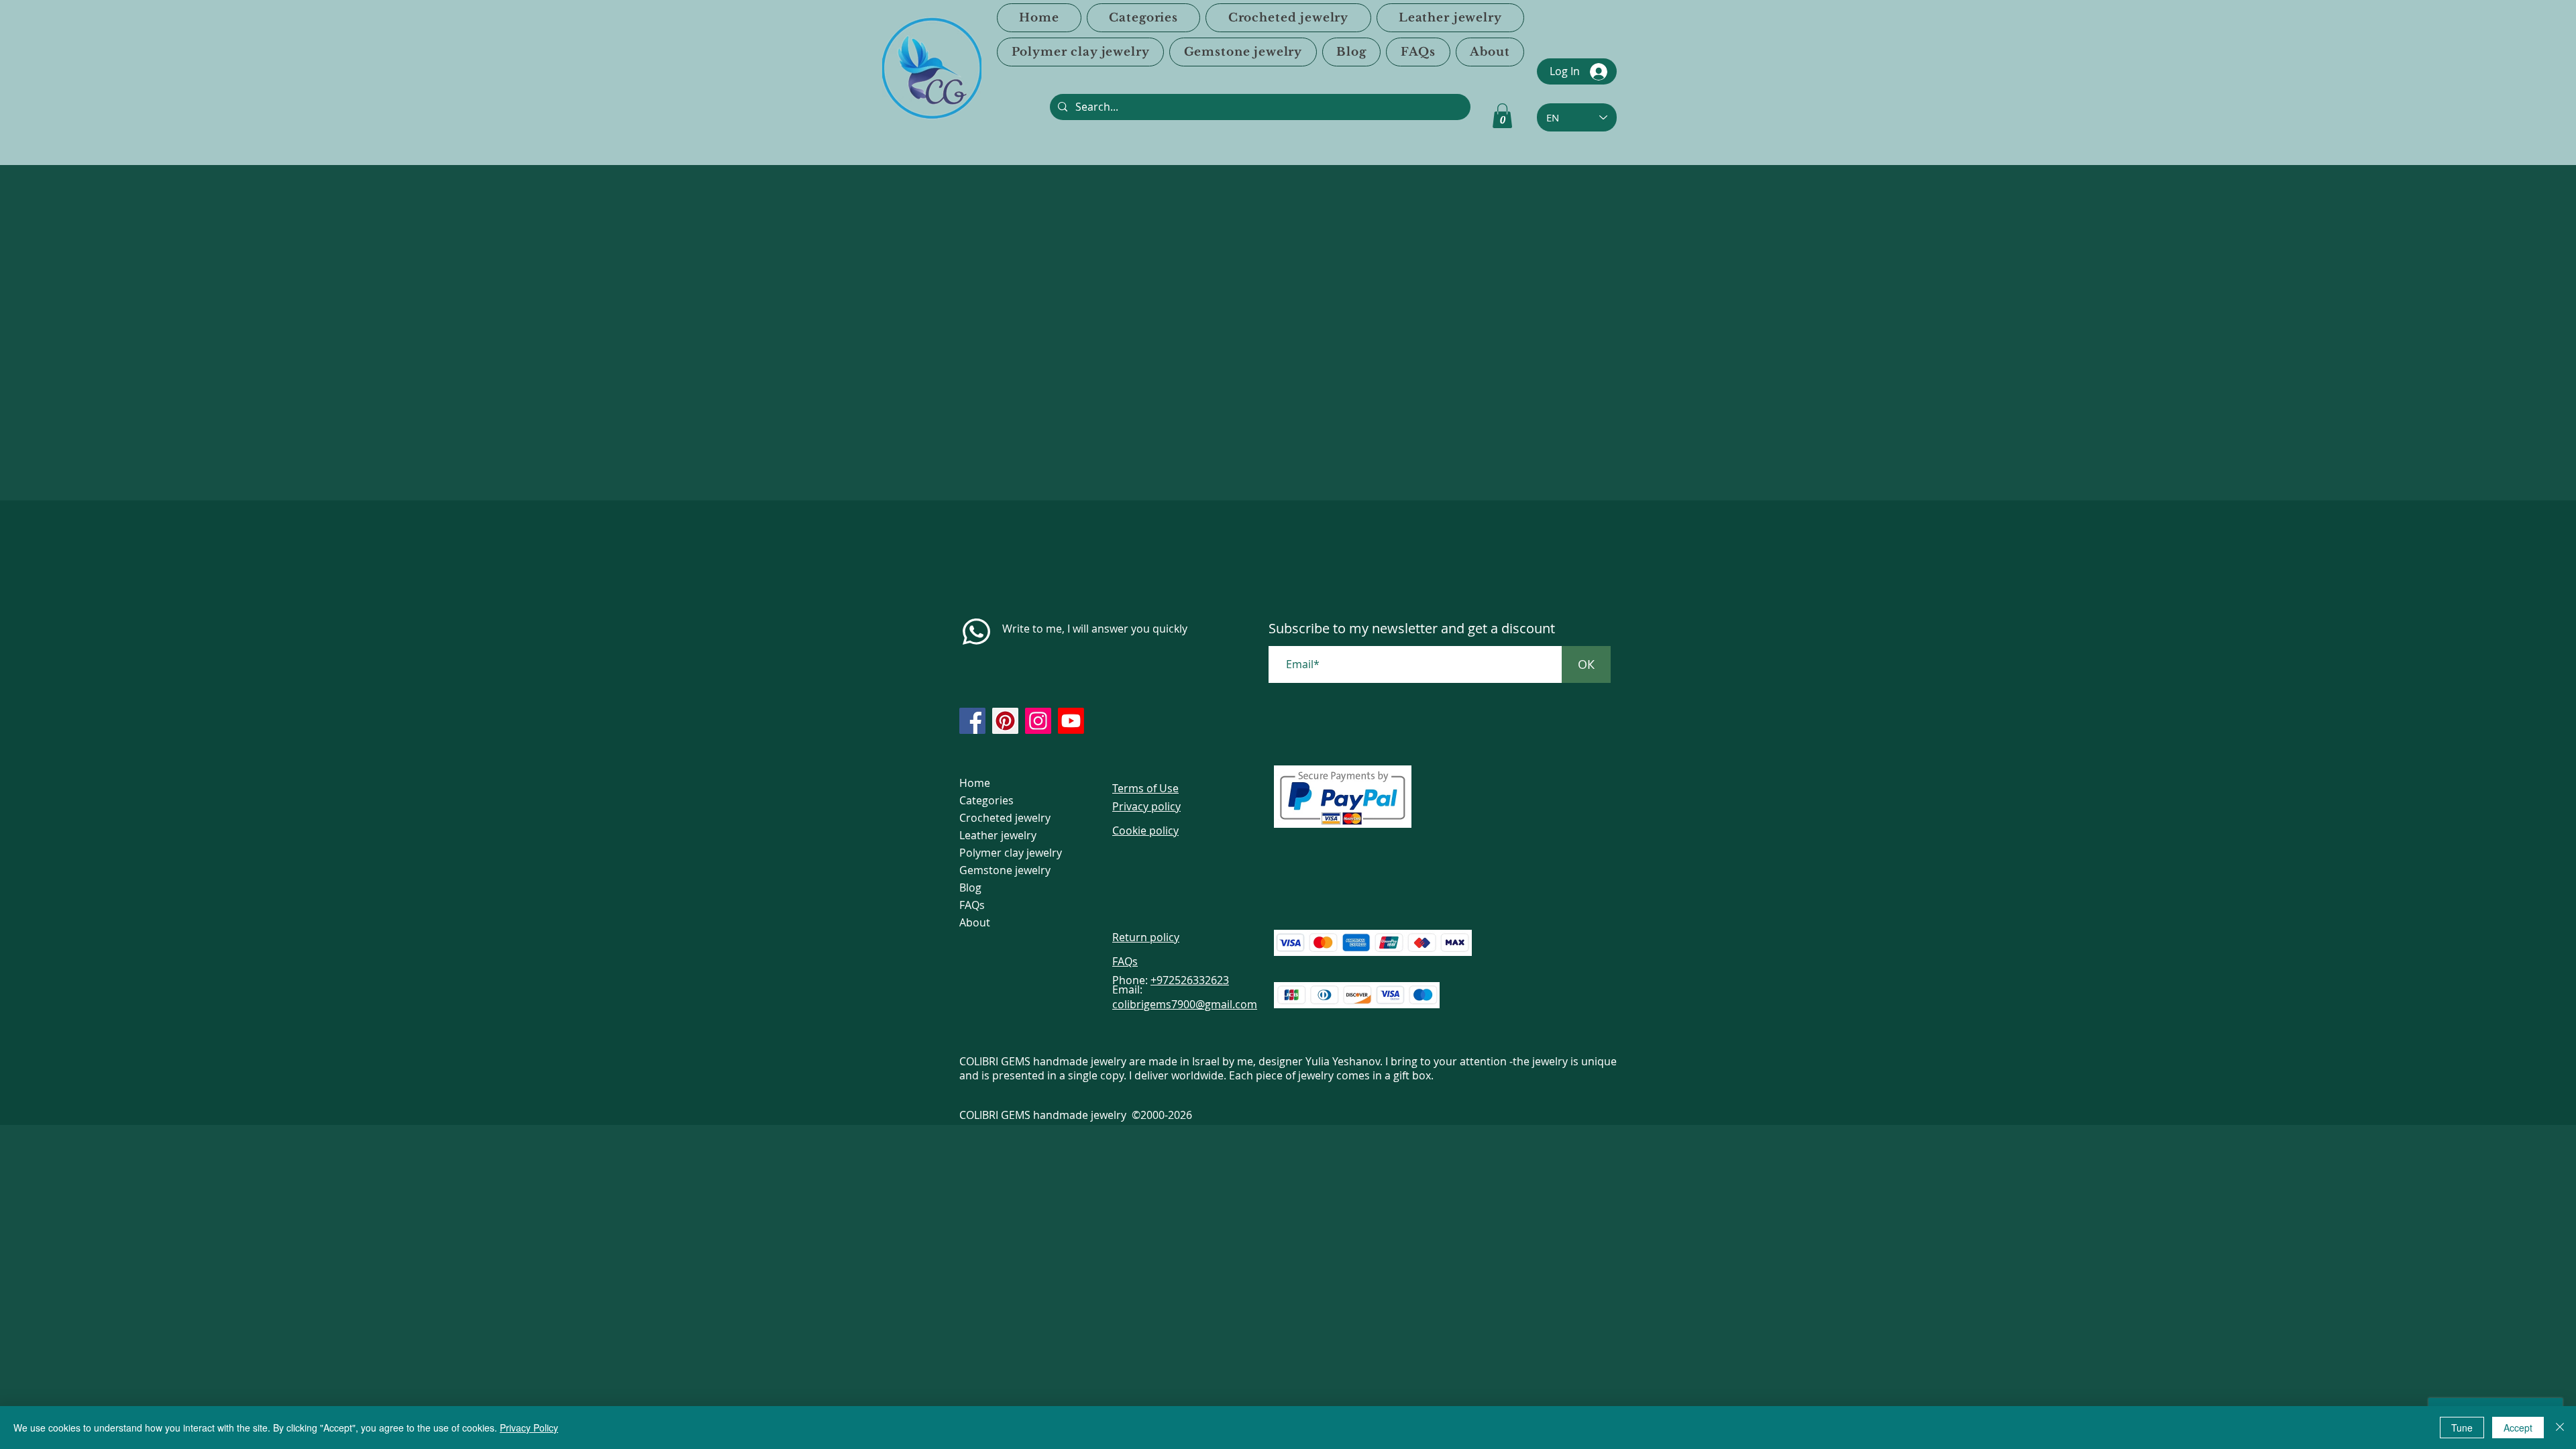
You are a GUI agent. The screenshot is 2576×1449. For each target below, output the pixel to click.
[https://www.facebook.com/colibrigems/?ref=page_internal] (972, 721)
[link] (1502, 116)
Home (975, 783)
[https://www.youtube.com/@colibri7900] (1071, 721)
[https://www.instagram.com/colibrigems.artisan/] (1038, 721)
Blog (970, 888)
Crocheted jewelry (1005, 818)
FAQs (972, 905)
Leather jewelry (998, 835)
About (975, 922)
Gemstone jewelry (1005, 870)
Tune (2462, 1428)
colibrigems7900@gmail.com (1185, 1004)
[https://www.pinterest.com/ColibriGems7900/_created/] (1005, 721)
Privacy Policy (529, 1428)
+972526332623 (1190, 980)
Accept (2518, 1428)
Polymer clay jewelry (1011, 853)
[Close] (2560, 1428)
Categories (986, 800)
